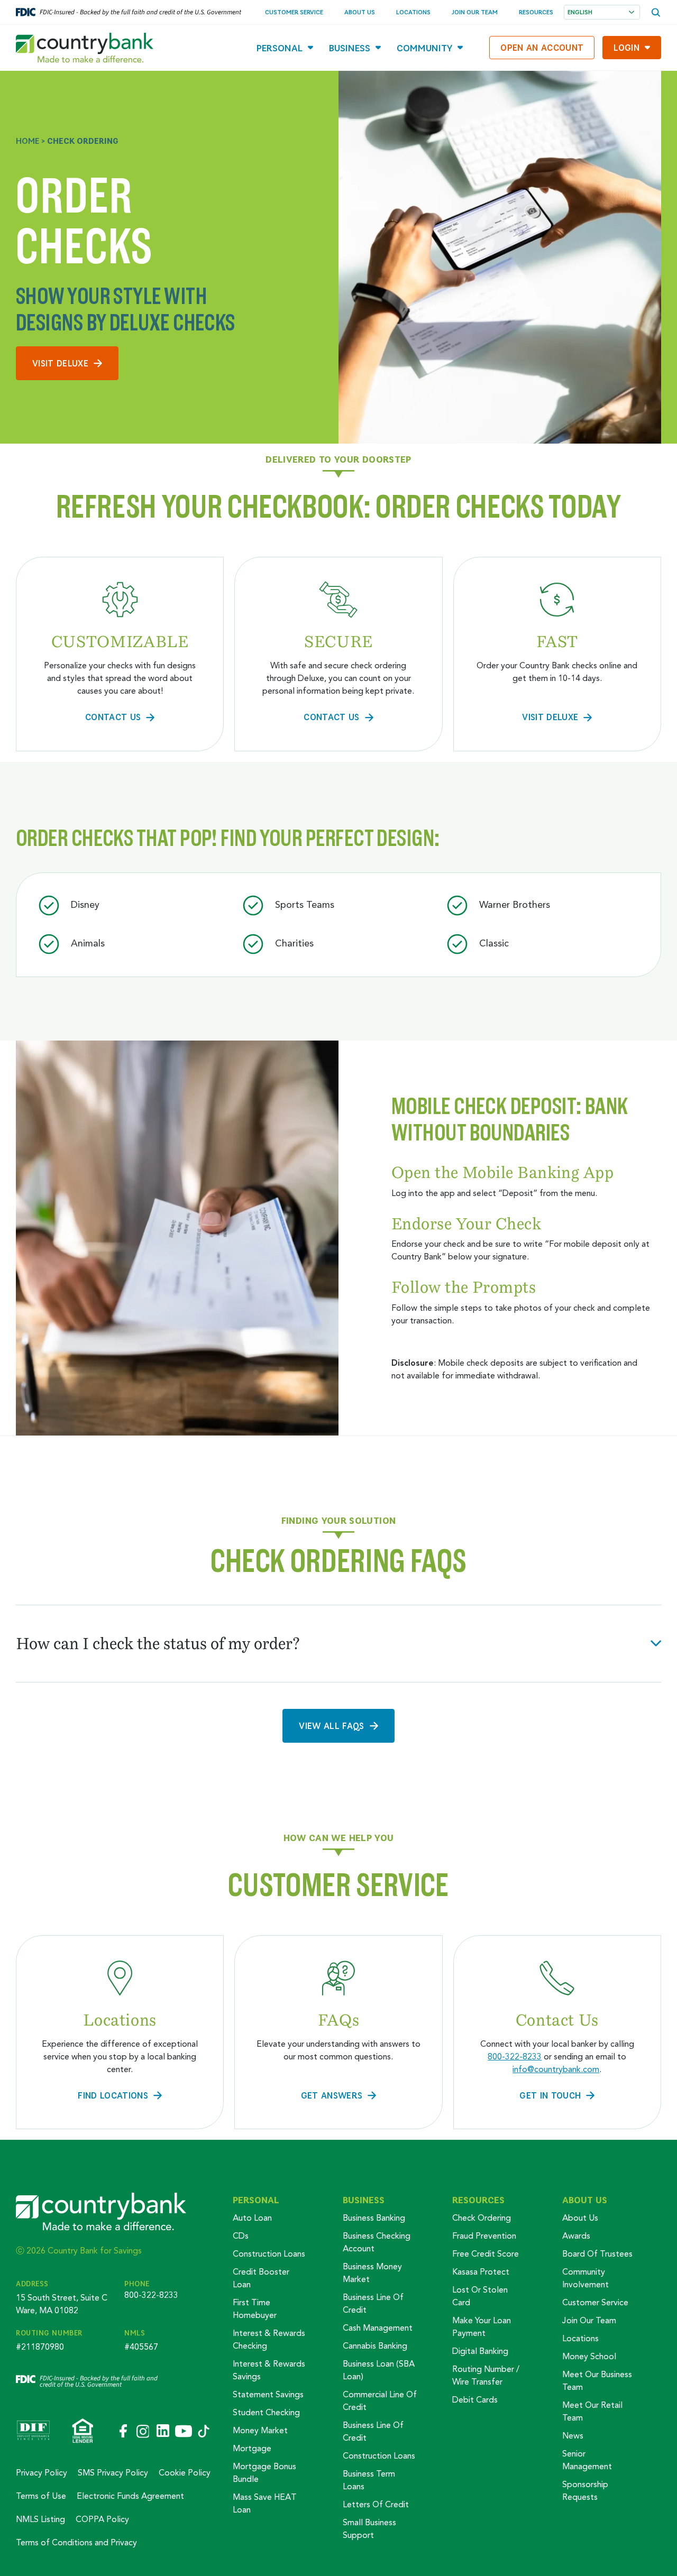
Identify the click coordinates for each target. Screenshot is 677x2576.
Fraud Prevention (484, 2237)
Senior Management (587, 2461)
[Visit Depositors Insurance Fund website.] (33, 2432)
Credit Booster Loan (261, 2279)
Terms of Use (41, 2497)
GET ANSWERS (332, 2095)
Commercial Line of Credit (380, 2402)
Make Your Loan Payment (482, 2327)
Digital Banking (480, 2352)
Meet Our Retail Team (592, 2412)
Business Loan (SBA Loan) (379, 2371)
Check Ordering (482, 2219)
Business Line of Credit (373, 2304)
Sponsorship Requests (585, 2491)
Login (626, 47)
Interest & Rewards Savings (269, 2371)
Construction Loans (269, 2255)
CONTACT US (113, 717)
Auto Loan (252, 2219)
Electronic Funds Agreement (130, 2497)
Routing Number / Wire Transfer (486, 2376)
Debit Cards (475, 2400)
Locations (413, 12)
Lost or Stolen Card (480, 2297)
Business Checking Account (377, 2243)
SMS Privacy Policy (113, 2473)
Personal (280, 48)
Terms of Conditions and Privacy (76, 2543)
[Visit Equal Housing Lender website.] (83, 2432)
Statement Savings (268, 2395)
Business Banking (374, 2219)
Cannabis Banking (375, 2347)
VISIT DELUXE (60, 363)
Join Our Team (475, 12)
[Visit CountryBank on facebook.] (122, 2432)
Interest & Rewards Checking (269, 2340)
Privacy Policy (42, 2473)
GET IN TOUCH (550, 2095)
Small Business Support (369, 2529)
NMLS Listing (40, 2520)
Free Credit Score (486, 2255)
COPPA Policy (102, 2520)
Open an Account (542, 47)
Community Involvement (585, 2279)
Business (350, 48)
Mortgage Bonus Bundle (264, 2473)
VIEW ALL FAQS (331, 1726)
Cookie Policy (185, 2473)
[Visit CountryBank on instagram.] (142, 2432)
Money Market (260, 2431)
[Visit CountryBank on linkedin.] (162, 2432)
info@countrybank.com (556, 2070)
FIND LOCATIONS (113, 2095)
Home (28, 141)
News (573, 2436)
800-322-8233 (515, 2057)
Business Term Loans (369, 2481)
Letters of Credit (376, 2505)
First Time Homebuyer (255, 2310)
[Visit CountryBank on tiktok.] (204, 2432)
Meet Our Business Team (597, 2381)
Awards (576, 2237)
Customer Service (294, 12)
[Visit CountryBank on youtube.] (184, 2432)
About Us (360, 12)
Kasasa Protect (481, 2273)
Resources (536, 12)
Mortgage (252, 2449)
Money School (589, 2357)
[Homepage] (85, 48)
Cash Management (378, 2329)
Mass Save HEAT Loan (265, 2504)
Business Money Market (372, 2274)
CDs (241, 2237)
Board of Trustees (597, 2255)
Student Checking (266, 2413)
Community (424, 48)
